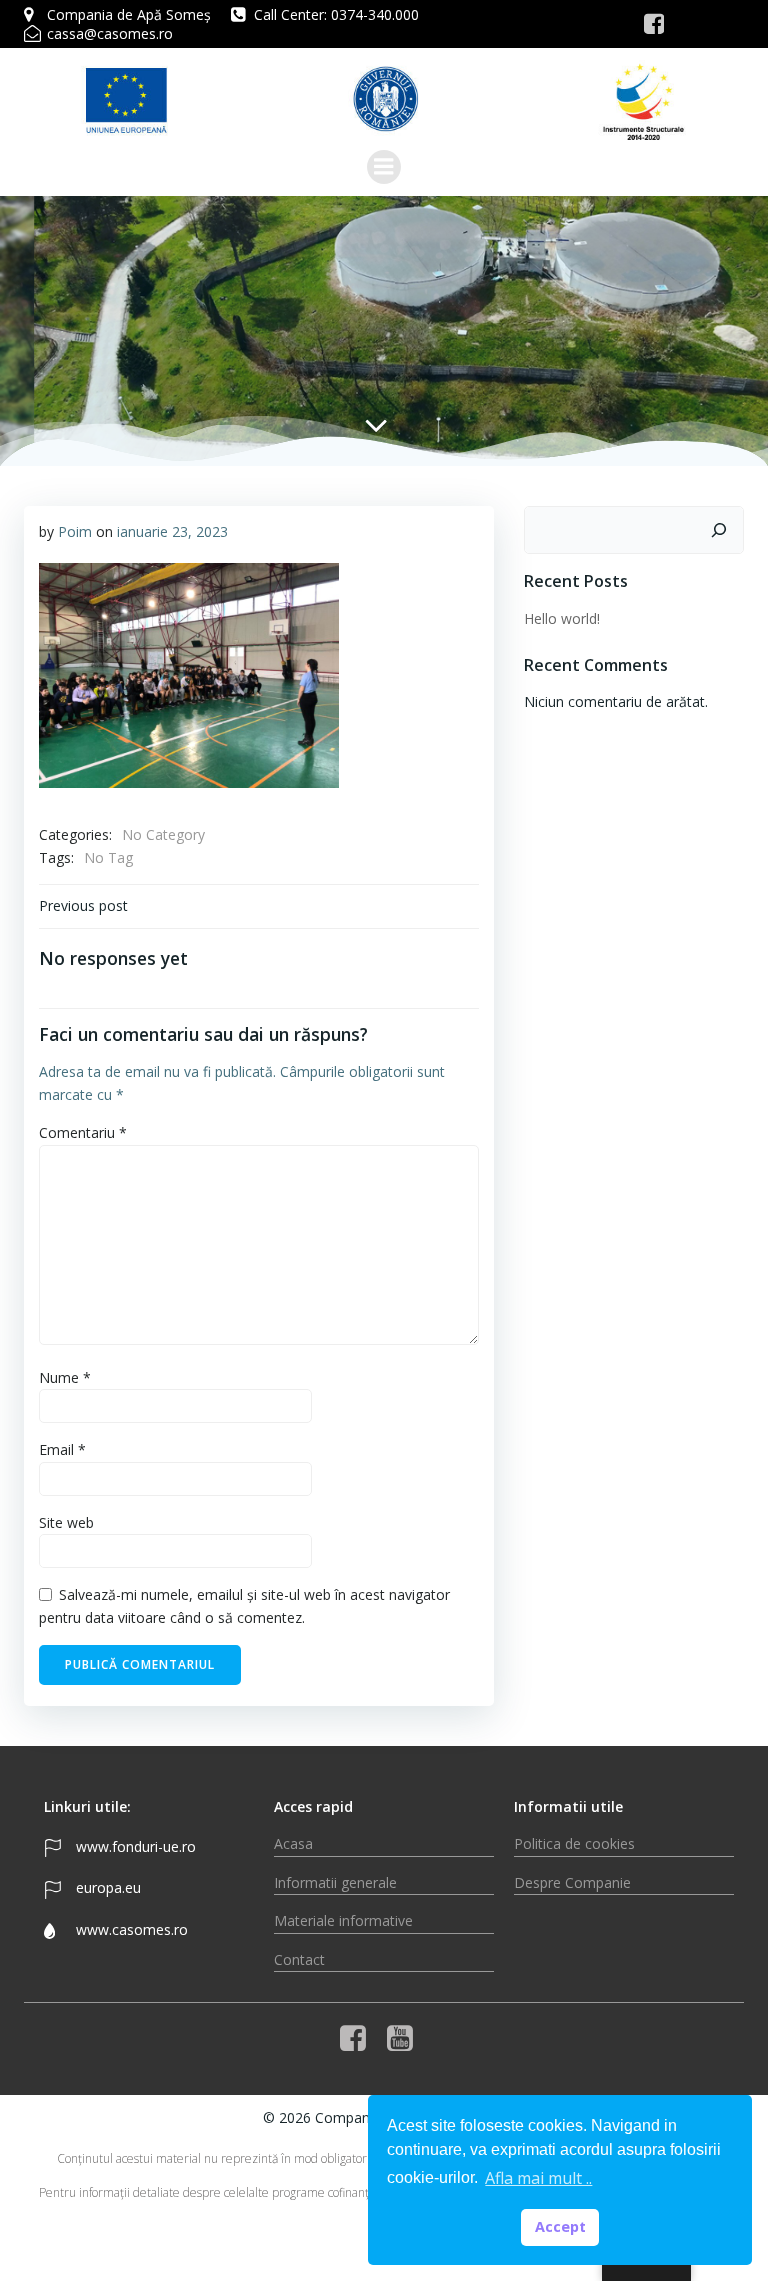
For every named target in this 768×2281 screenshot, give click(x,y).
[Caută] (719, 530)
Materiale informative (343, 1920)
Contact (299, 1959)
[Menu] (384, 167)
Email (62, 1449)
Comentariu (83, 1132)
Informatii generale (335, 1882)
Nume (65, 1377)
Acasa (293, 1843)
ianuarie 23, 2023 (172, 531)
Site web (66, 1522)
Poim (75, 531)
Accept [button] (560, 2226)
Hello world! (562, 618)
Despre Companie (572, 1882)
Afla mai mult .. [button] (538, 2178)
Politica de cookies (574, 1843)
